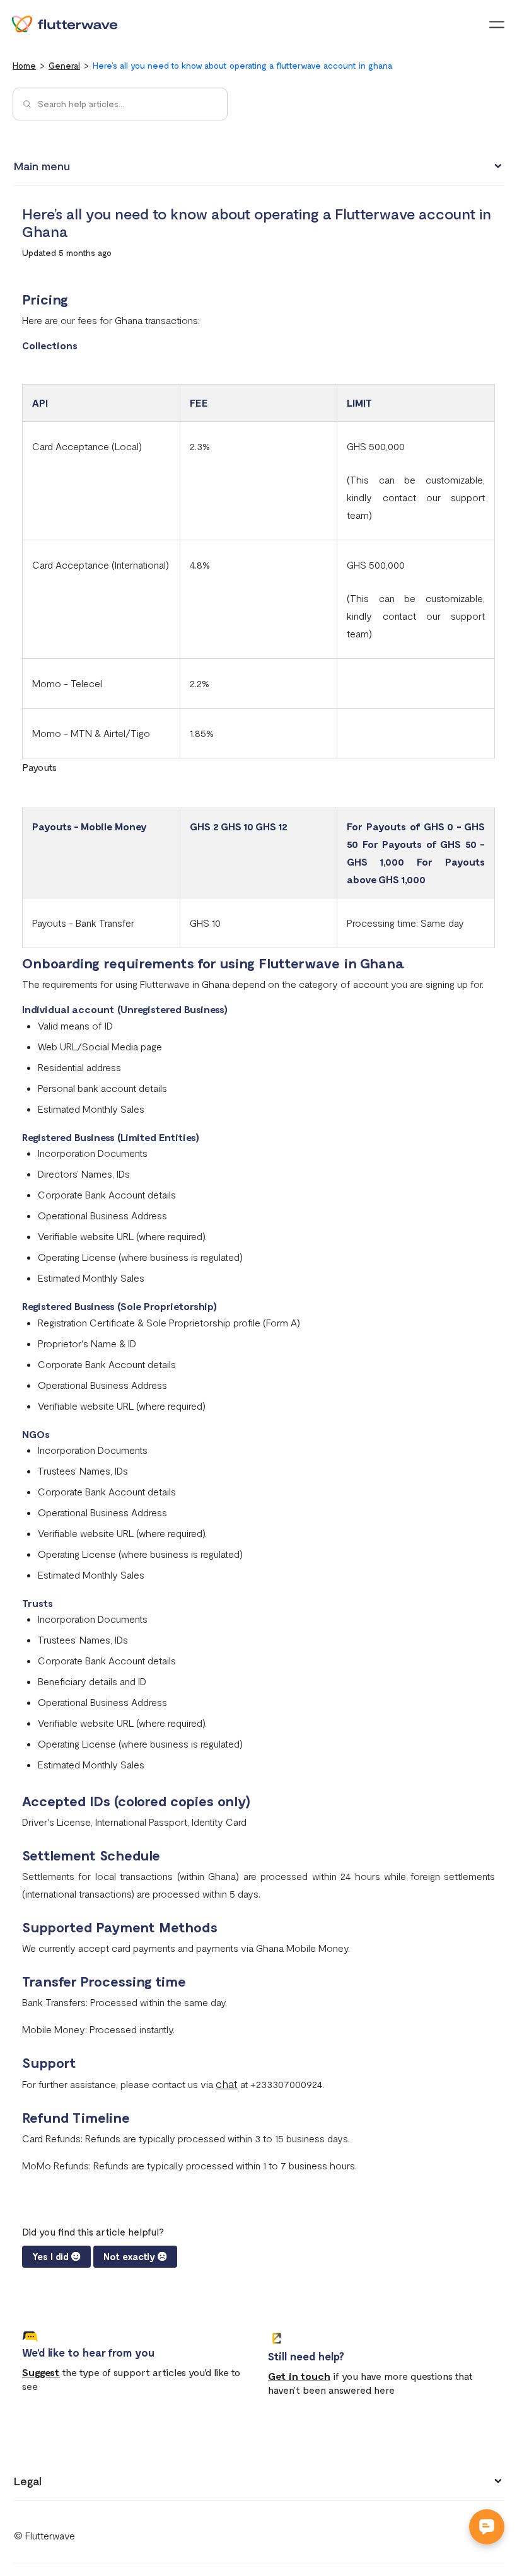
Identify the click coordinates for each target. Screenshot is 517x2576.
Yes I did (50, 2256)
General (64, 65)
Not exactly (129, 2256)
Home (24, 65)
